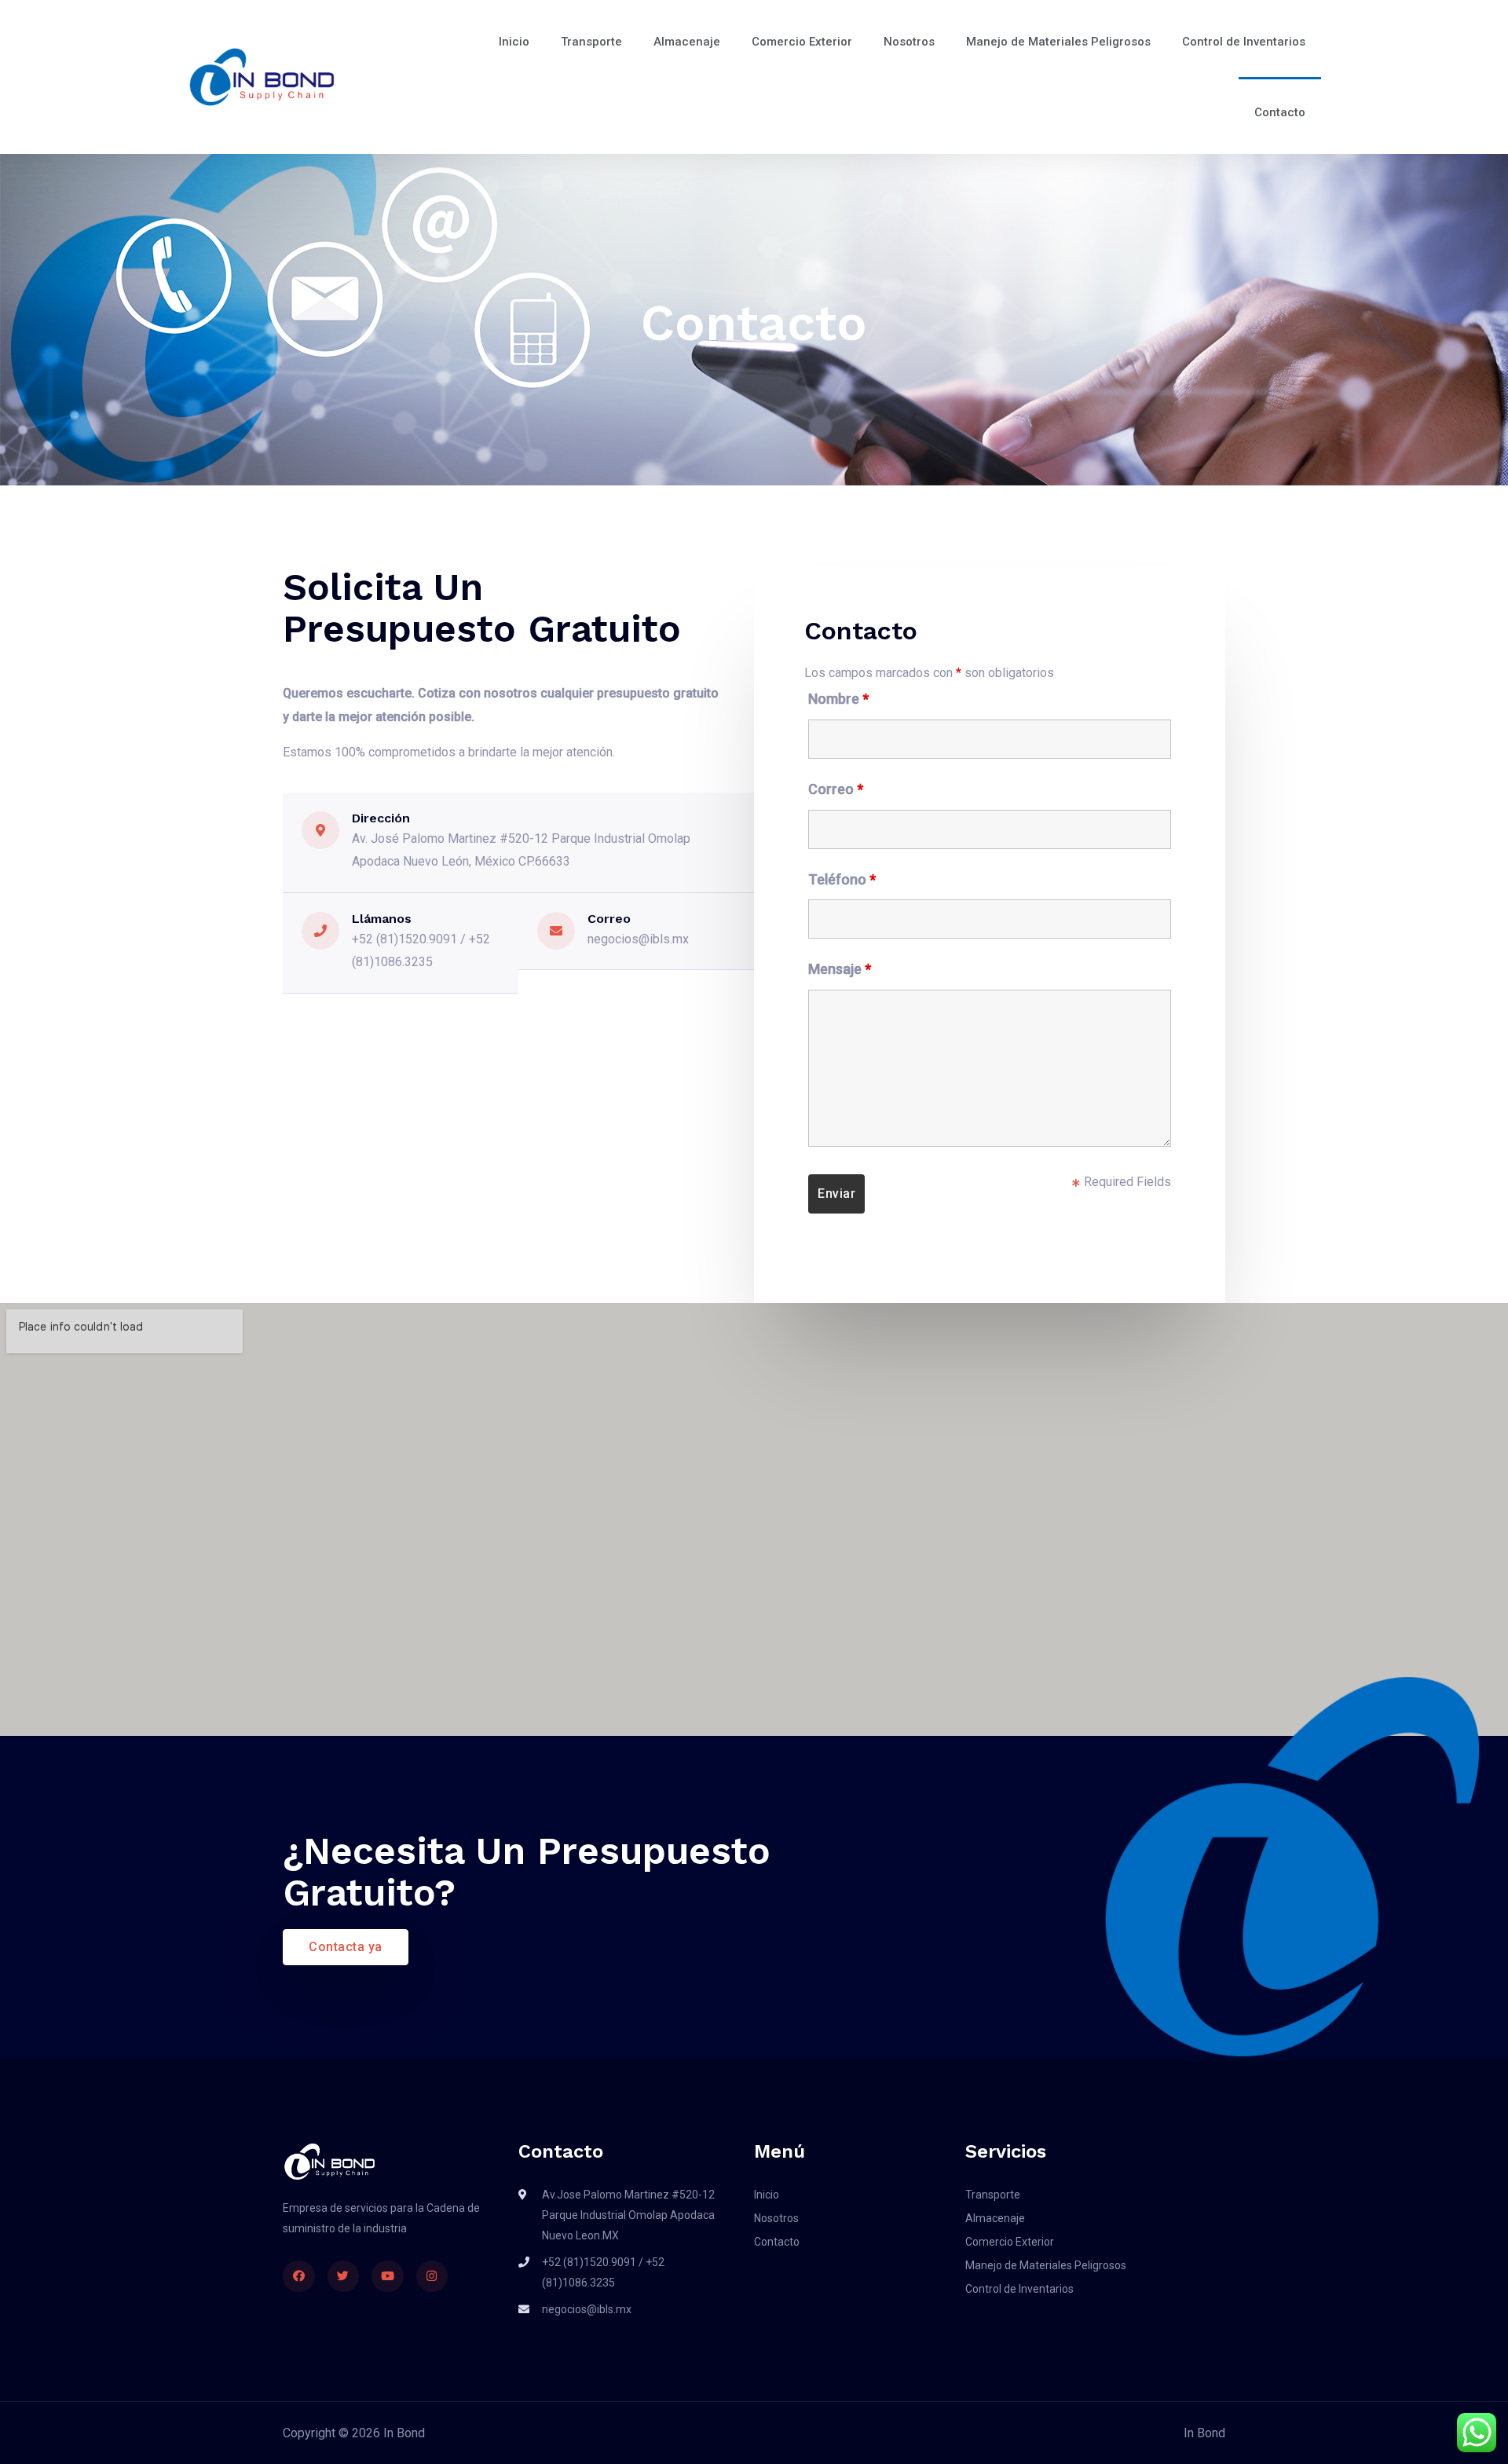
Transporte (591, 42)
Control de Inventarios (1244, 42)
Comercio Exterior (802, 42)
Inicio (514, 42)
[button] (346, 1947)
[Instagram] (432, 2277)
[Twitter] (344, 2277)
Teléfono (842, 879)
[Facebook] (299, 2277)
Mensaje (840, 969)
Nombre (838, 699)
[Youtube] (388, 2277)
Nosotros (909, 42)
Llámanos (382, 919)
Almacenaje (687, 42)
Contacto (1280, 112)
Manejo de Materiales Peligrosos (1058, 42)
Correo (836, 789)
